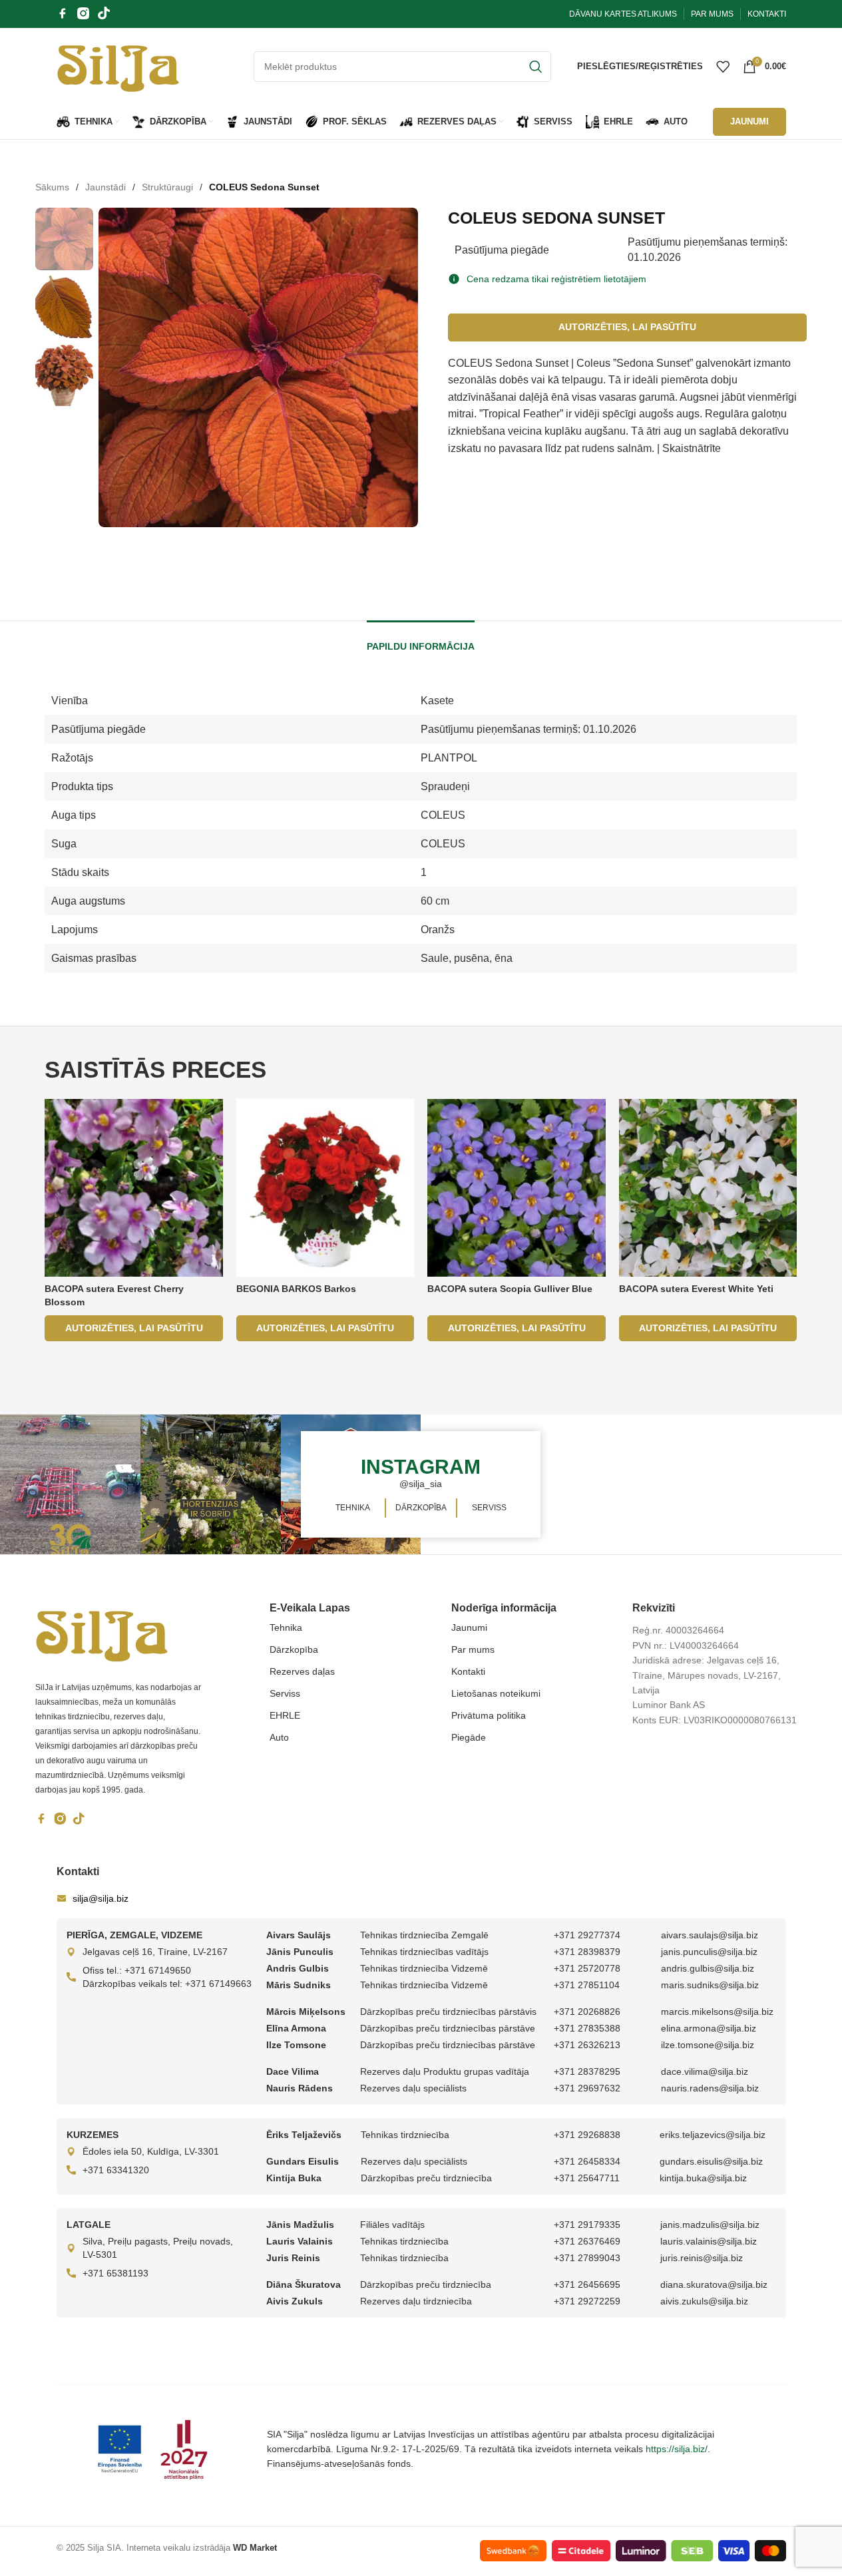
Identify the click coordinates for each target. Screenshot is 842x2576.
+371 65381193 (115, 2273)
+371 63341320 (116, 2170)
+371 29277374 (587, 1935)
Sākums (52, 187)
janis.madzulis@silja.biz (710, 2225)
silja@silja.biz (101, 1898)
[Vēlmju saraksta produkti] (723, 67)
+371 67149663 (218, 1984)
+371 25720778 (587, 1968)
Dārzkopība (294, 1649)
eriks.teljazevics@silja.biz (713, 2135)
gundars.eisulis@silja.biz (711, 2161)
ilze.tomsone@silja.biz (708, 2045)
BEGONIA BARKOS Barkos (296, 1289)
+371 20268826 (587, 2012)
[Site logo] (118, 65)
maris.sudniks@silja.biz (710, 1985)
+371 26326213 (587, 2045)
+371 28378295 (587, 2071)
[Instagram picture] (70, 1485)
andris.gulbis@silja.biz (708, 1968)
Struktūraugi (167, 187)
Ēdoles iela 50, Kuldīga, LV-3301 (151, 2151)
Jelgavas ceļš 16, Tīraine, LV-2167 (155, 1952)
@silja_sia (421, 1484)
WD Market (255, 2548)
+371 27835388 (587, 2028)
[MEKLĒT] (536, 67)
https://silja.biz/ (677, 2449)
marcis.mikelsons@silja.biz (717, 2012)
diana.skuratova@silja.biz (714, 2284)
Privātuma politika (489, 1715)
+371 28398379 (587, 1952)
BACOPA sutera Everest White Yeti (696, 1289)
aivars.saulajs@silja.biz (710, 1935)
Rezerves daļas (302, 1671)
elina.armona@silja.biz (709, 2028)
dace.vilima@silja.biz (705, 2071)
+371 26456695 (587, 2284)
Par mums (473, 1649)
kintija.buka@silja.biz (703, 2178)
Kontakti (468, 1671)
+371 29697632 (587, 2088)
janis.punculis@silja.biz (709, 1952)
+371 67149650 (158, 1970)
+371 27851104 (587, 1985)
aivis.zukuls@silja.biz (704, 2301)
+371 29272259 (587, 2301)
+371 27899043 (587, 2258)
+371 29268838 (587, 2135)
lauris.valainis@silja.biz (709, 2241)
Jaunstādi (105, 187)
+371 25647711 (587, 2178)
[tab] (421, 640)
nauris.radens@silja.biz (710, 2088)
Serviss (285, 1693)
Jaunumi (469, 1627)
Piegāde (469, 1737)
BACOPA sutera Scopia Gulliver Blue (510, 1289)
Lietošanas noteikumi (496, 1693)
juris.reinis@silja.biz (702, 2258)
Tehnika (286, 1627)
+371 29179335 (587, 2225)
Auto (279, 1737)
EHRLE (285, 1715)
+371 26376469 (587, 2241)
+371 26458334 (587, 2161)
